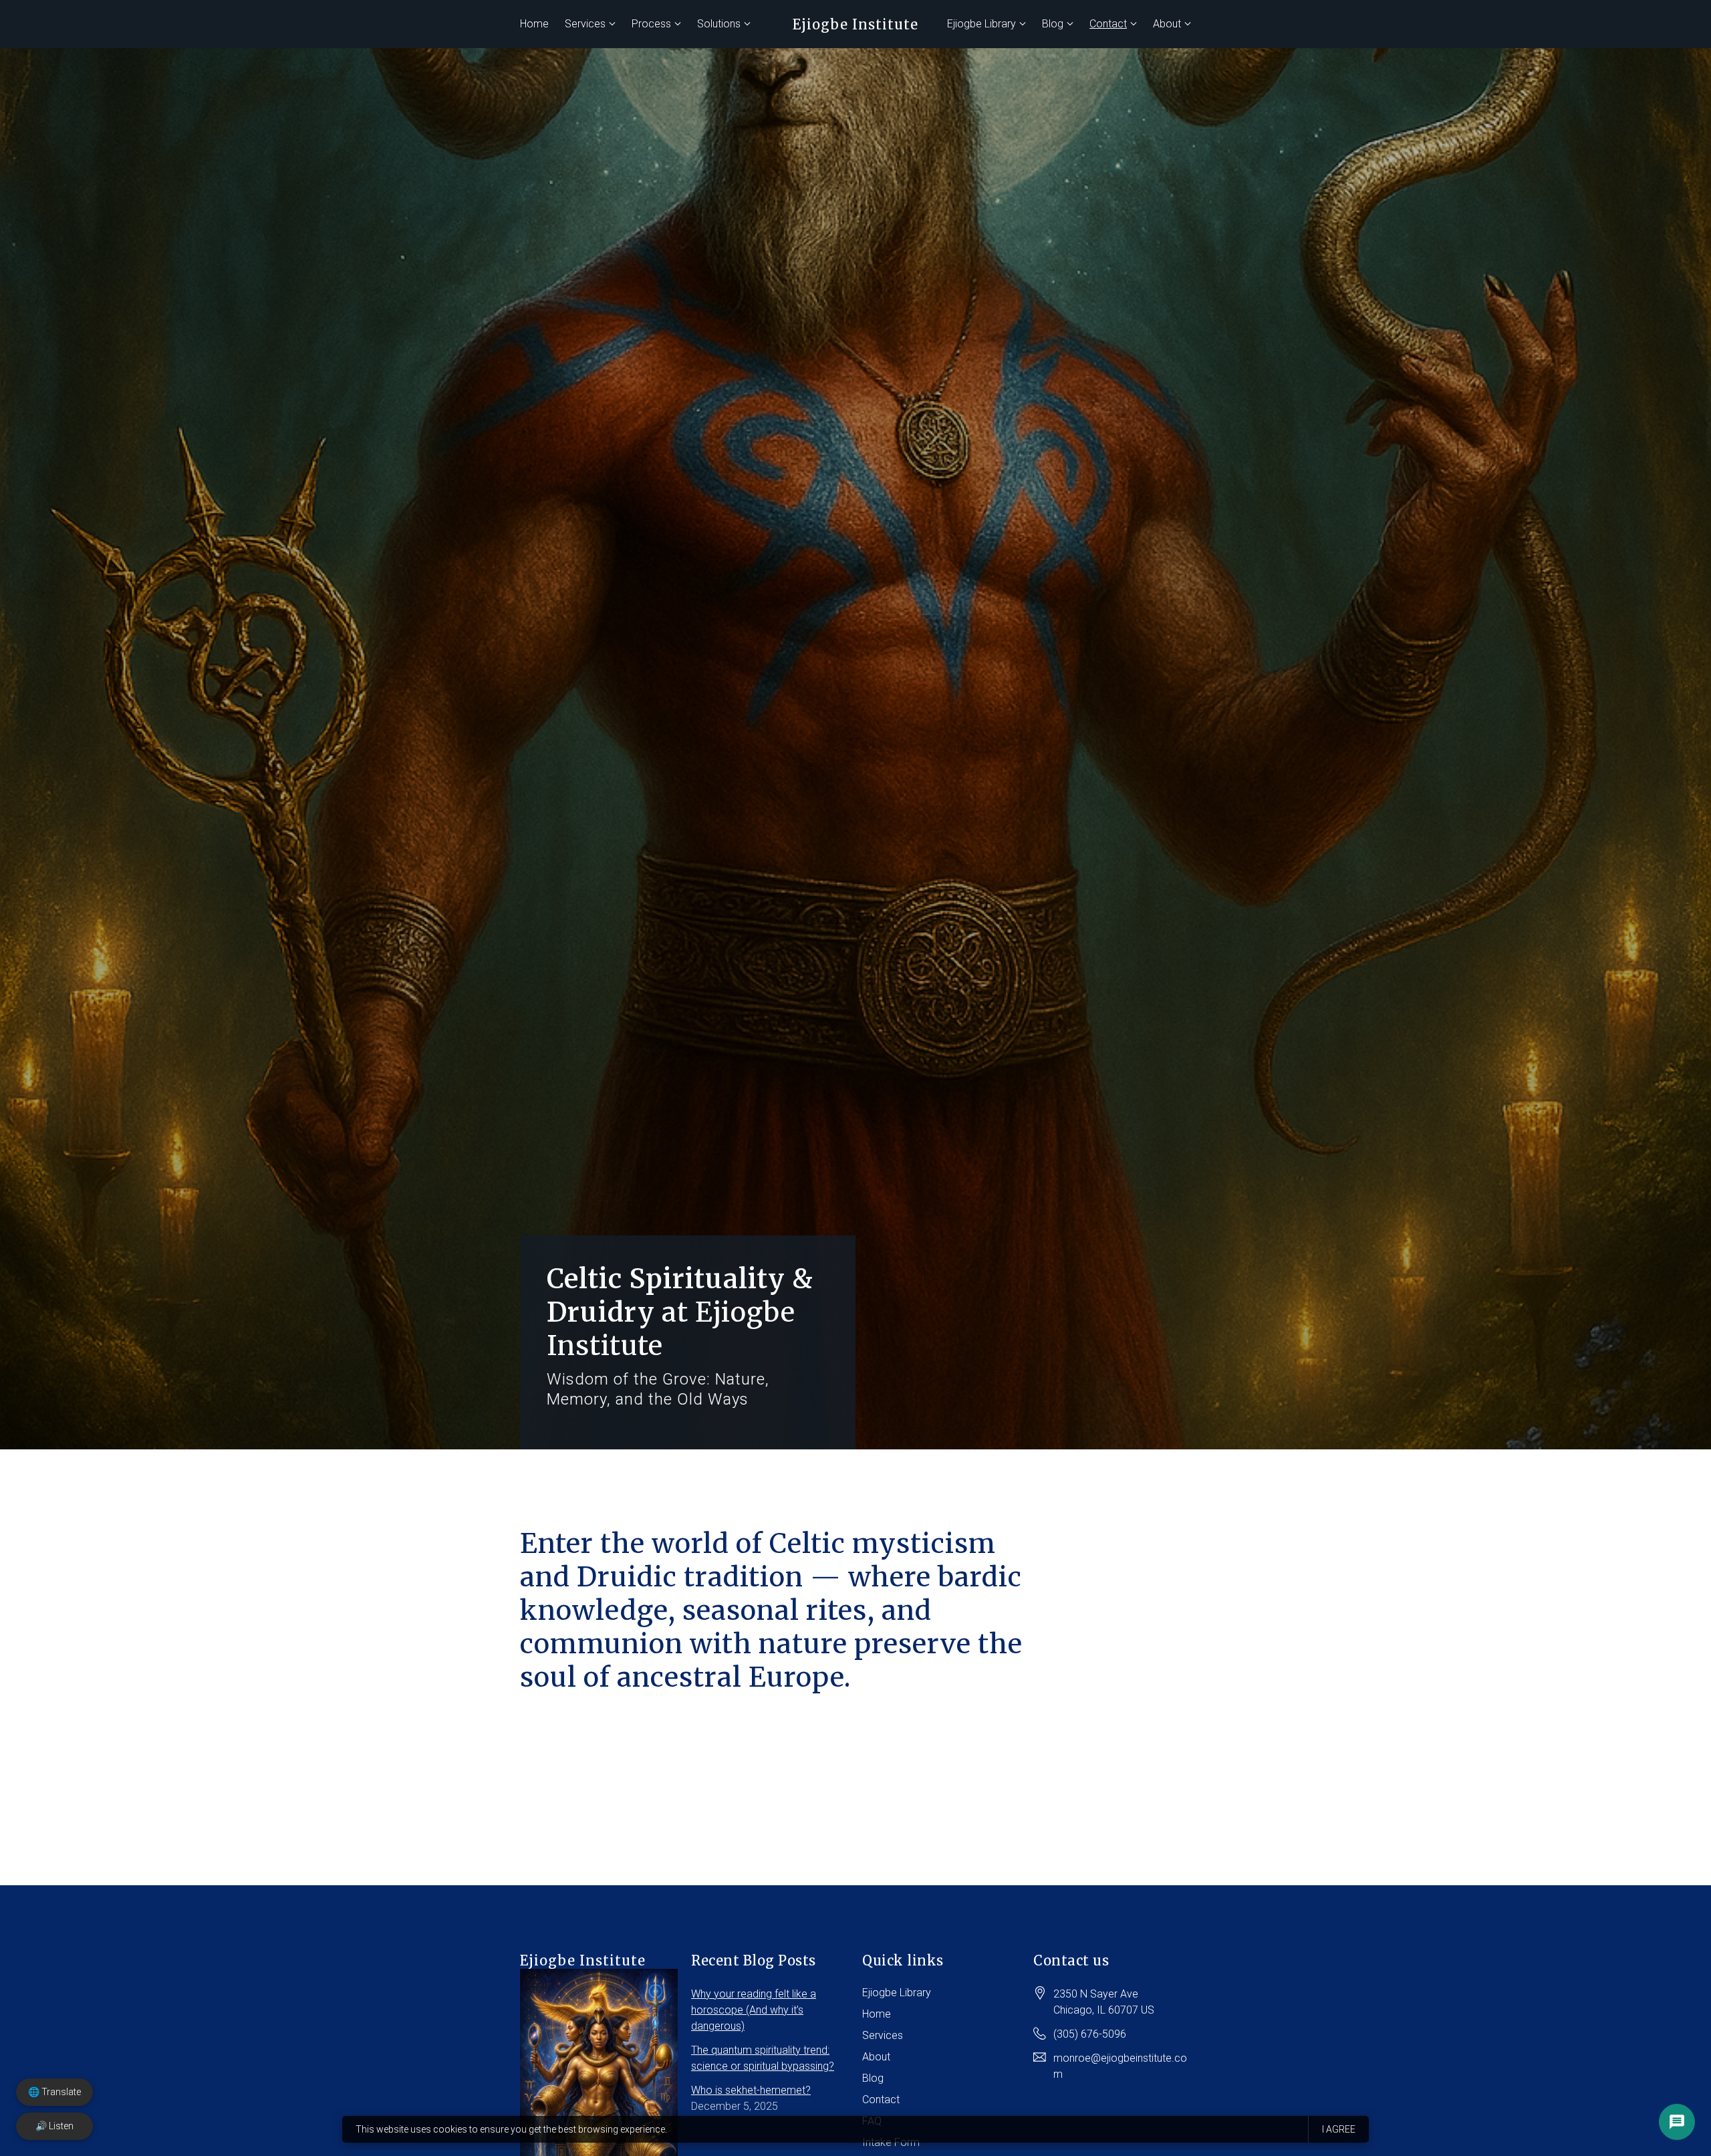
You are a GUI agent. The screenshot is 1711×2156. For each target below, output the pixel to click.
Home (534, 24)
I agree (1339, 2129)
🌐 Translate (54, 2092)
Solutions (719, 24)
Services (585, 24)
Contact (1108, 24)
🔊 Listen (54, 2126)
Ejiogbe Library (981, 24)
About (1167, 24)
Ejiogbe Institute (855, 24)
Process (651, 24)
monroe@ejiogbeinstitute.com (1120, 2066)
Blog (1053, 24)
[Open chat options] (1677, 2122)
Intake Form (891, 2142)
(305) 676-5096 (1090, 2034)
